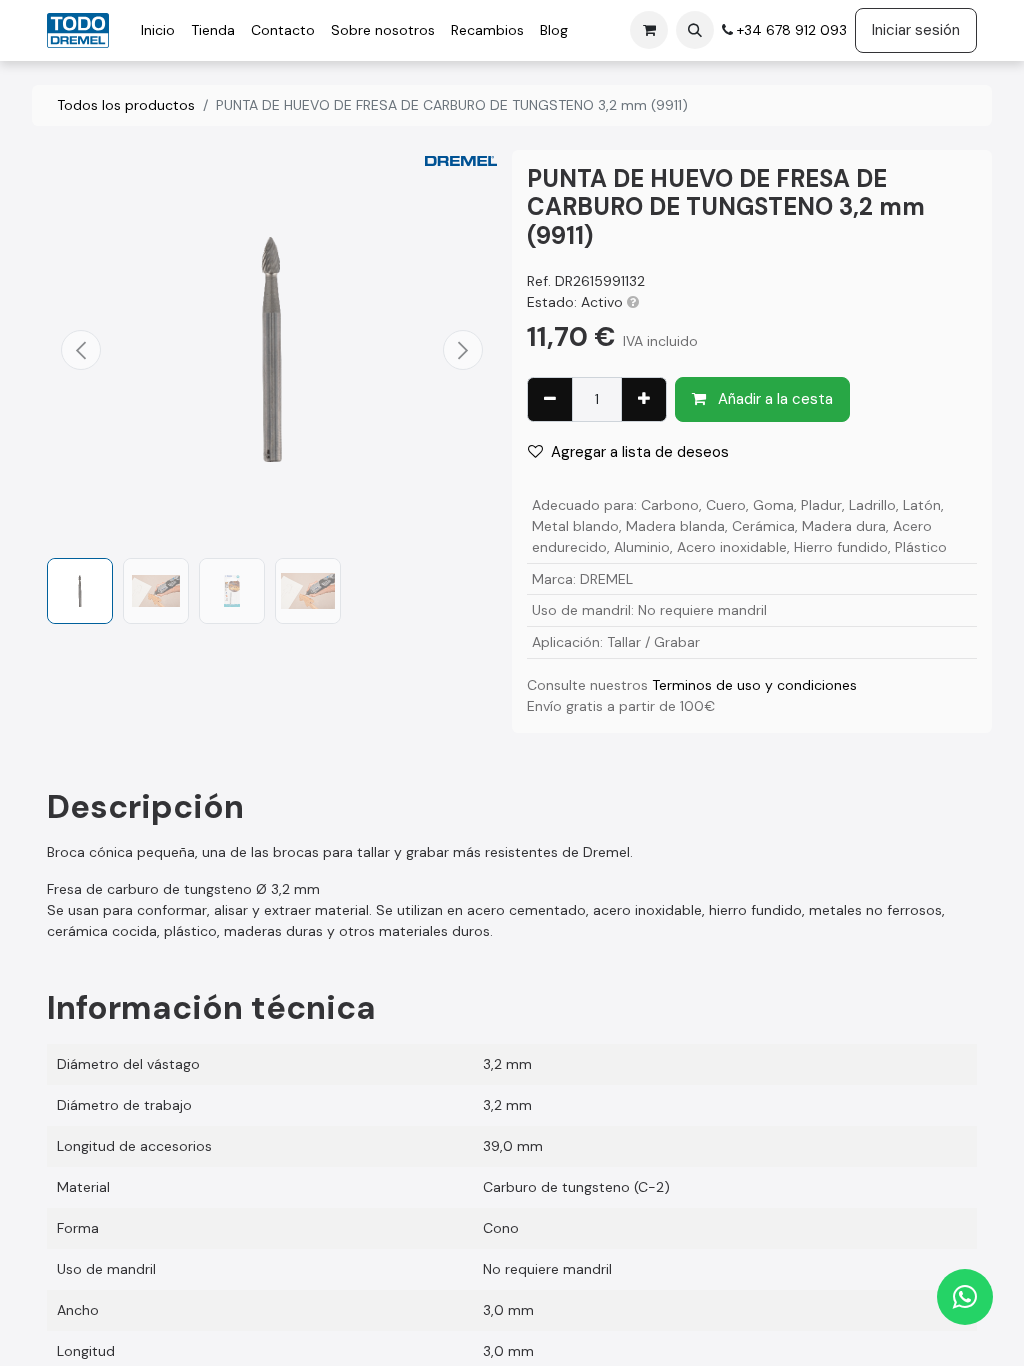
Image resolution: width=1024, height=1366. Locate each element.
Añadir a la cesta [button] (773, 399)
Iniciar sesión (916, 30)
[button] (695, 30)
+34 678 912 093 (790, 30)
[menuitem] (158, 30)
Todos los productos (126, 105)
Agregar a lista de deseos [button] (640, 452)
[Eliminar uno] (550, 399)
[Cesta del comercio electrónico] (649, 30)
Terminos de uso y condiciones (754, 685)
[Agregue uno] (644, 399)
